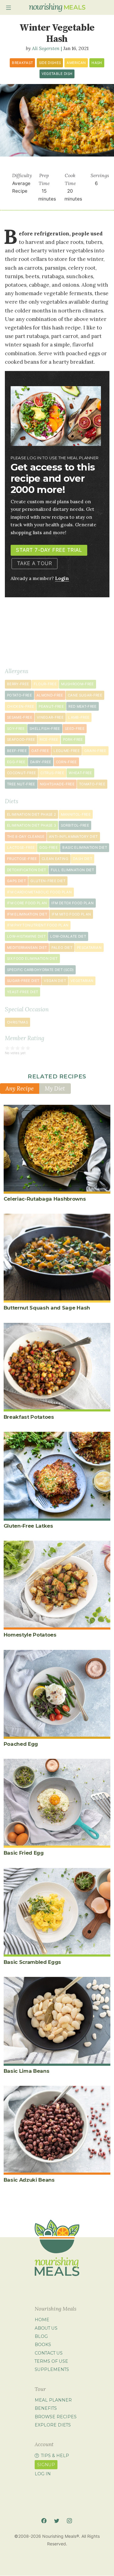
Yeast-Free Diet (22, 992)
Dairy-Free (41, 762)
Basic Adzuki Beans (29, 2180)
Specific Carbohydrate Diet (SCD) (40, 970)
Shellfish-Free (45, 729)
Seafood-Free (21, 740)
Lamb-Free (79, 717)
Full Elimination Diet (72, 870)
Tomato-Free (92, 784)
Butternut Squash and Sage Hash (47, 1308)
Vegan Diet (55, 981)
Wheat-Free (80, 773)
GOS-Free (48, 848)
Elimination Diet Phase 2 (31, 814)
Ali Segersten (46, 48)
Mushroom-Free (78, 684)
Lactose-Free (21, 848)
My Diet (55, 1088)
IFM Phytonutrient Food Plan (38, 925)
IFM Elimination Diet (27, 914)
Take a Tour (35, 563)
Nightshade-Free (57, 784)
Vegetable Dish (57, 74)
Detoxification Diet (27, 870)
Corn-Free (66, 762)
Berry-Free (18, 684)
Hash (97, 63)
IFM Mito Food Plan (71, 914)
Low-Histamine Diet (26, 936)
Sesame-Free (20, 717)
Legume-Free (67, 751)
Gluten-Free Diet (48, 881)
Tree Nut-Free (21, 784)
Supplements (52, 2369)
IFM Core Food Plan (27, 903)
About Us (46, 2328)
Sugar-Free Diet (23, 981)
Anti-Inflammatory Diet (73, 837)
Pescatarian (89, 948)
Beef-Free (17, 751)
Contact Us (49, 2353)
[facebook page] (44, 2521)
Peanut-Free (51, 706)
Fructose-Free (22, 859)
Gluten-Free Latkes (28, 1526)
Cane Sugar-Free (85, 695)
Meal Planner (53, 2400)
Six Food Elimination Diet (32, 959)
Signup (46, 2465)
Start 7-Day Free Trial (49, 550)
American (76, 63)
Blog (41, 2336)
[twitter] (57, 2521)
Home (42, 2320)
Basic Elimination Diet (85, 848)
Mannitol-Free (76, 814)
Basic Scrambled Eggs (33, 1962)
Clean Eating (55, 859)
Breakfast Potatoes (29, 1417)
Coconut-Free (21, 773)
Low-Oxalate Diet (68, 936)
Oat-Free (40, 751)
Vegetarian (82, 981)
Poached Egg (21, 1744)
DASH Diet (83, 859)
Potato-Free (19, 695)
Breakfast (22, 63)
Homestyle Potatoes (30, 1635)
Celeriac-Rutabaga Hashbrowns (45, 1199)
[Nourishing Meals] (57, 8)
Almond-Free (50, 695)
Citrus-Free (52, 773)
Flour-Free (45, 684)
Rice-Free (49, 740)
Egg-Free (16, 762)
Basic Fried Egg (24, 1853)
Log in (43, 2474)
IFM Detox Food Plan (73, 903)
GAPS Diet (16, 881)
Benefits (46, 2408)
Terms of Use (51, 2361)
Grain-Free (95, 751)
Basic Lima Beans (27, 2071)
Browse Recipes (56, 2417)
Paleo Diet (62, 948)
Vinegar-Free (50, 717)
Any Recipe (20, 1088)
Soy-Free (16, 729)
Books (43, 2345)
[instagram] (69, 2521)
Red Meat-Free (83, 706)
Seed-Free (75, 729)
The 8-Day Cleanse (26, 837)
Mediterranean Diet (27, 948)
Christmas (17, 1022)
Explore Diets (53, 2425)
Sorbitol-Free (75, 825)
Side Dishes (50, 63)
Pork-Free (73, 740)
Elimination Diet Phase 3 (31, 825)
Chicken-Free (21, 706)
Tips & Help (55, 2456)
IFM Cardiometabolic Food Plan (39, 892)
